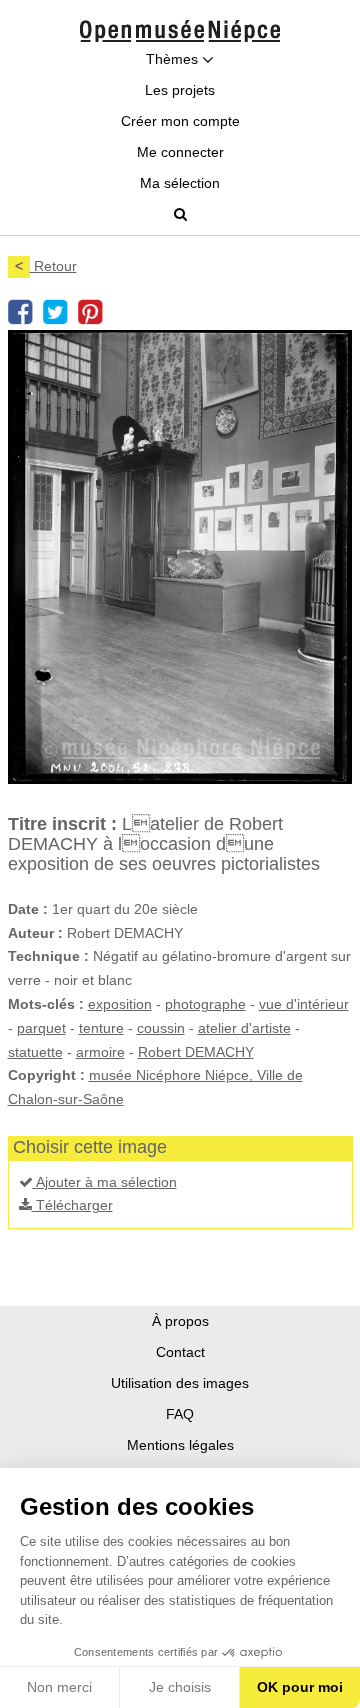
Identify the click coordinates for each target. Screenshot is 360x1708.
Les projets (180, 90)
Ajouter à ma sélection (105, 1182)
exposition (120, 1004)
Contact (180, 1352)
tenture (101, 1028)
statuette (35, 1052)
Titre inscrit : (62, 824)
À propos (180, 1321)
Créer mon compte (180, 121)
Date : (28, 909)
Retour (46, 266)
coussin (161, 1028)
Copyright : (46, 1075)
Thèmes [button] (174, 59)
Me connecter (180, 152)
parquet (41, 1028)
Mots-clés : (46, 1004)
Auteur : (35, 933)
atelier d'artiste (244, 1028)
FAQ (180, 1414)
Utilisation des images (180, 1383)
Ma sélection (180, 183)
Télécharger (72, 1205)
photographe (205, 1004)
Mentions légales (180, 1445)
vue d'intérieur (304, 1004)
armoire (100, 1052)
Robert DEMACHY (196, 1052)
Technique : (48, 956)
